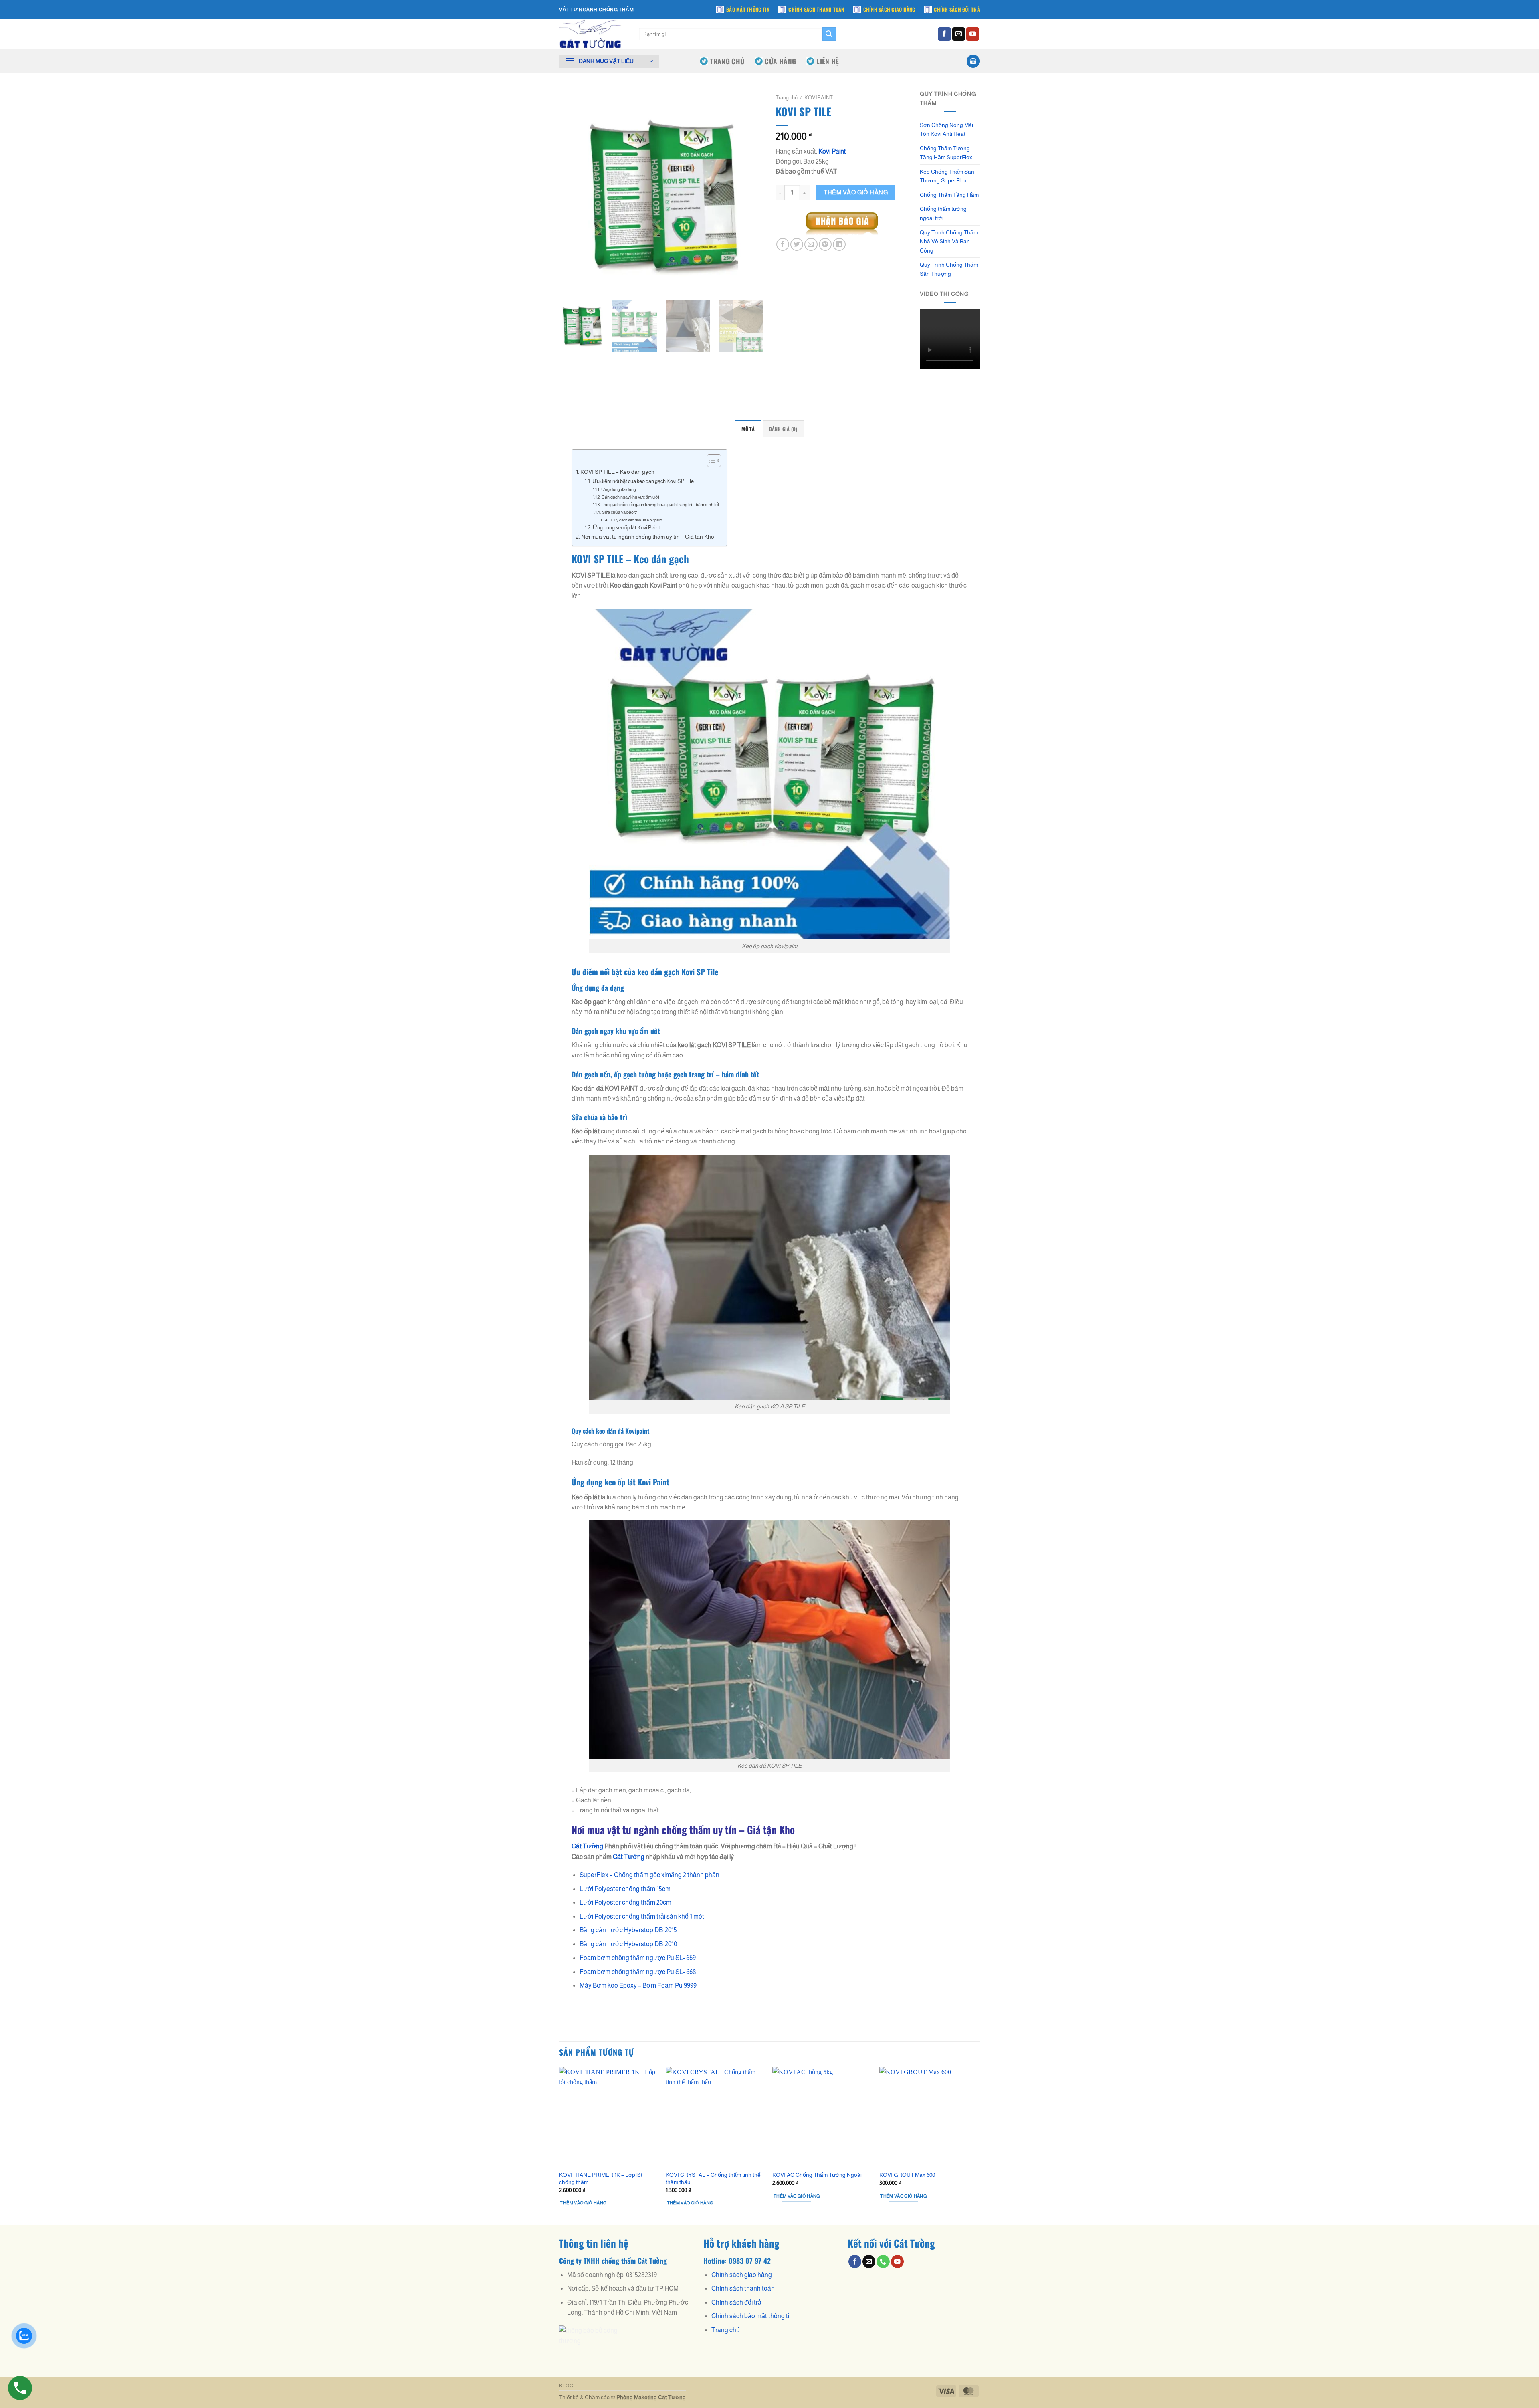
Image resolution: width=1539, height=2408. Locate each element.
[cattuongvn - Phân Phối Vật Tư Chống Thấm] (593, 34)
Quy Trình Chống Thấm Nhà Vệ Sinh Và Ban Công (949, 241)
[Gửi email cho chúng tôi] (959, 34)
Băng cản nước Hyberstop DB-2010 (628, 1944)
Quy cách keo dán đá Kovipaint (637, 520)
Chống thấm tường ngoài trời (943, 213)
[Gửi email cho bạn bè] (811, 244)
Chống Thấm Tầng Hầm (949, 195)
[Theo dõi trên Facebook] (944, 34)
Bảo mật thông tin (748, 9)
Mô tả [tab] (748, 429)
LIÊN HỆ (828, 61)
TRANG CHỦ (727, 61)
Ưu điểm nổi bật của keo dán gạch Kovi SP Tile (643, 481)
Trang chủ (787, 98)
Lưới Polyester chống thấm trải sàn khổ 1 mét (642, 1916)
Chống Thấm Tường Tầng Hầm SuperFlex (946, 153)
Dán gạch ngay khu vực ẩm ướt (630, 497)
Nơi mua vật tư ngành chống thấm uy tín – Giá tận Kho (648, 537)
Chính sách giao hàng (889, 9)
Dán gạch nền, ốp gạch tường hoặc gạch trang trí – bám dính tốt (660, 505)
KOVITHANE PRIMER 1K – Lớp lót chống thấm (601, 2178)
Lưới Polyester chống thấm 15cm (625, 1889)
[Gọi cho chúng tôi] (883, 2262)
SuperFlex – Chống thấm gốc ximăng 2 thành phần (649, 1875)
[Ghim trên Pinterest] (825, 244)
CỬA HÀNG (780, 61)
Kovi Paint (832, 151)
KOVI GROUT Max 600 (907, 2175)
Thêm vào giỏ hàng (856, 192)
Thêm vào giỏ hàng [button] (583, 2203)
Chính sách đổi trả (957, 9)
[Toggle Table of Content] (710, 461)
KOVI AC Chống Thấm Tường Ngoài (817, 2175)
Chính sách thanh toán (816, 9)
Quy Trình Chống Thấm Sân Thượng (949, 269)
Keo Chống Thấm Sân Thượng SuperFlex (947, 176)
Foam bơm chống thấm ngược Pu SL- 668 (638, 1972)
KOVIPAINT (819, 98)
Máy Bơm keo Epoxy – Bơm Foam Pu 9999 (638, 1985)
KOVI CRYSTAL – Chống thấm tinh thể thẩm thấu (713, 2178)
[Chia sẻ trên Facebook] (783, 244)
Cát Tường (629, 1857)
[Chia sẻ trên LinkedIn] (839, 244)
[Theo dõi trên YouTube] (973, 34)
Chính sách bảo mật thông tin (752, 2316)
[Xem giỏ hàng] (973, 61)
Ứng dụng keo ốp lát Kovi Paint (626, 528)
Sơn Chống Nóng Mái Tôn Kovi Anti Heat (946, 130)
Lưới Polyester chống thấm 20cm (625, 1902)
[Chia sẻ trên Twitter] (797, 244)
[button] (609, 61)
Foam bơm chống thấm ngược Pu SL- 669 (638, 1958)
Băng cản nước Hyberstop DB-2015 (628, 1930)
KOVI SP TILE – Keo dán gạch (617, 472)
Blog (566, 2386)
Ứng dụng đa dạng (618, 489)
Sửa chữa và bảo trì (620, 512)
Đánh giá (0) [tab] (783, 429)
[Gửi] (829, 34)
